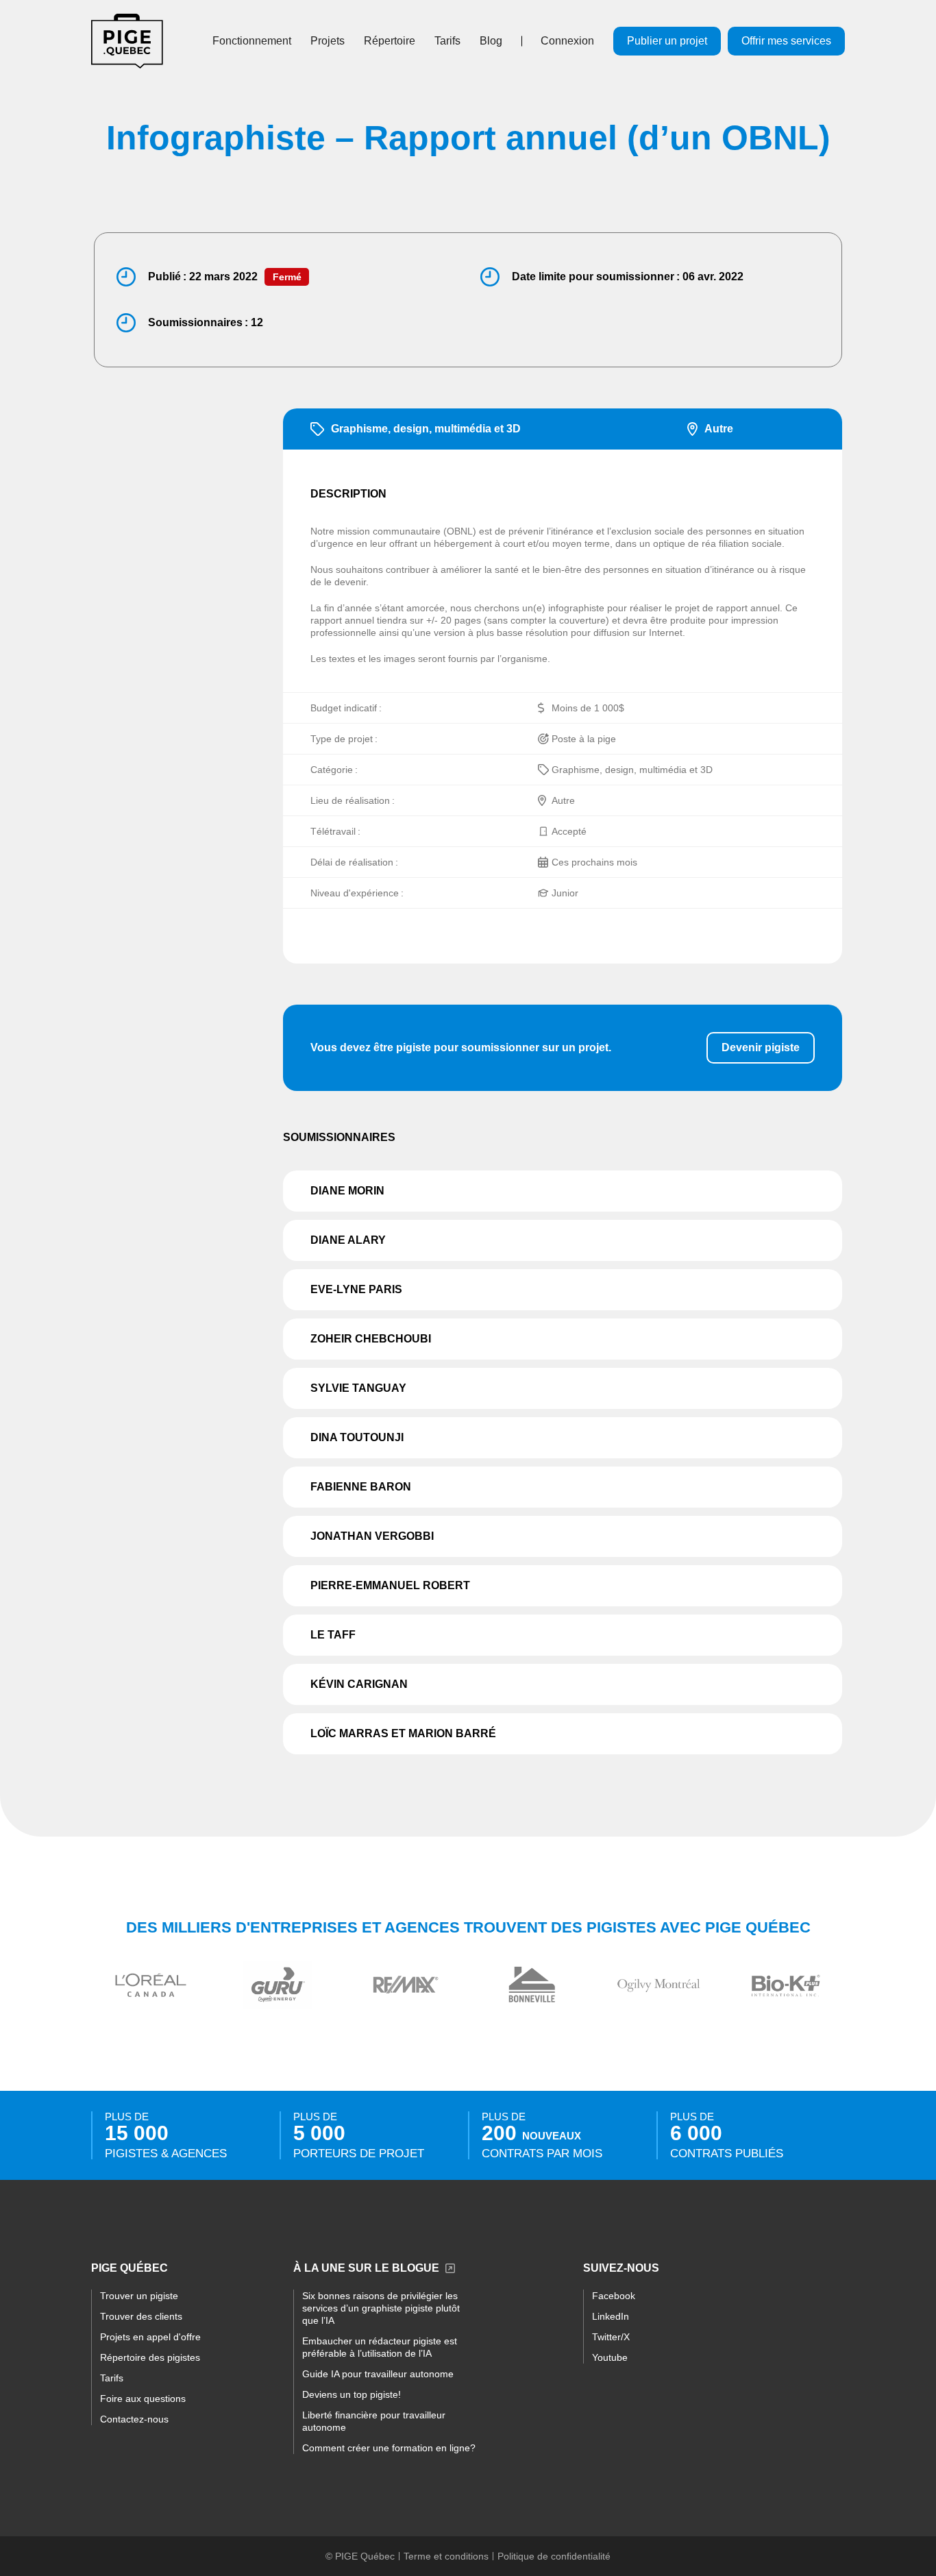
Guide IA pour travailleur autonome (378, 2374)
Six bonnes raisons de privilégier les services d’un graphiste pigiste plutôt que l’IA (381, 2308)
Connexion (567, 41)
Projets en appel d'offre (150, 2337)
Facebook (614, 2296)
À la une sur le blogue (366, 2268)
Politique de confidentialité (554, 2556)
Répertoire (390, 41)
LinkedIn (611, 2316)
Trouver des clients (141, 2316)
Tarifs (447, 41)
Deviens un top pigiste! (352, 2394)
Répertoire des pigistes (150, 2357)
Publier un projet (667, 41)
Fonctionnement (252, 41)
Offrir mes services (786, 41)
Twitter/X (611, 2337)
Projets (328, 41)
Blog (491, 41)
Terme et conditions (446, 2556)
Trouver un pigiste (139, 2296)
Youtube (610, 2357)
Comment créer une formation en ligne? (389, 2448)
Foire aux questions (143, 2399)
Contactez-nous (134, 2419)
